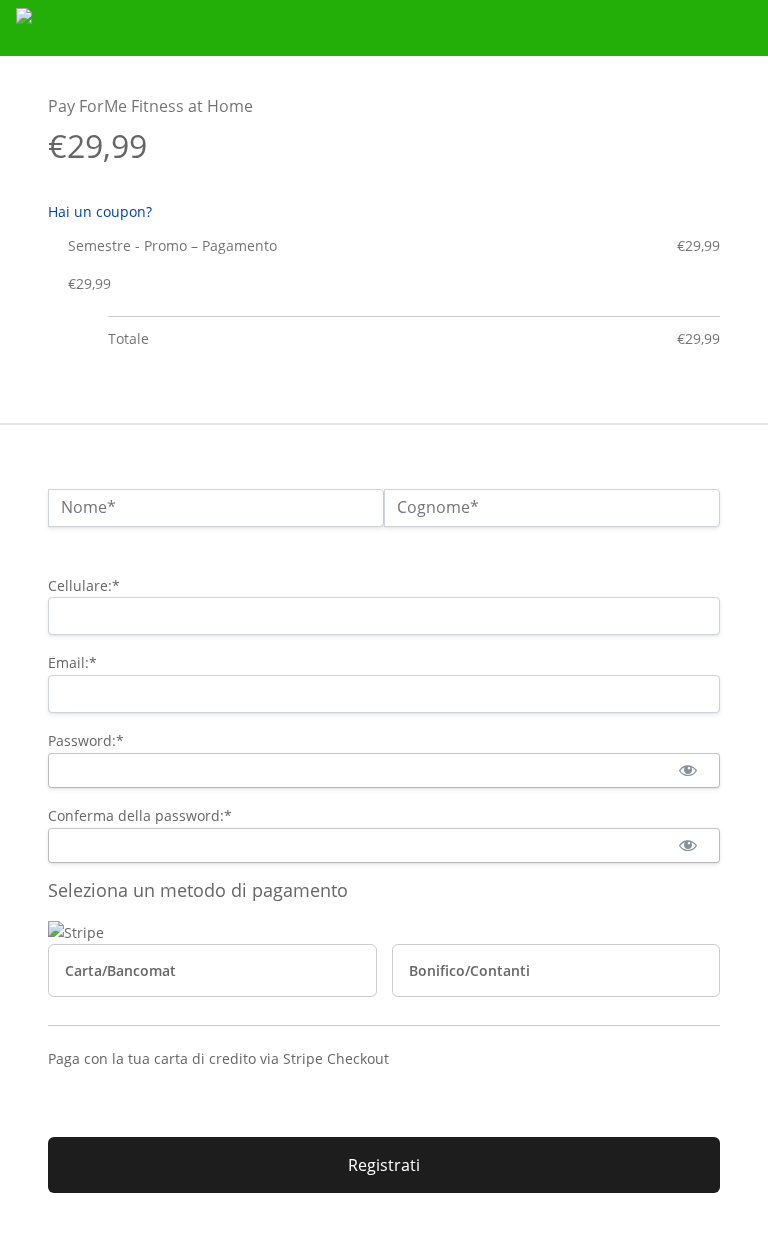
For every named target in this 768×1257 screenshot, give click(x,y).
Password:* (86, 740)
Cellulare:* (84, 585)
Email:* (72, 662)
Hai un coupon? (100, 211)
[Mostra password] (687, 770)
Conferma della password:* (140, 815)
